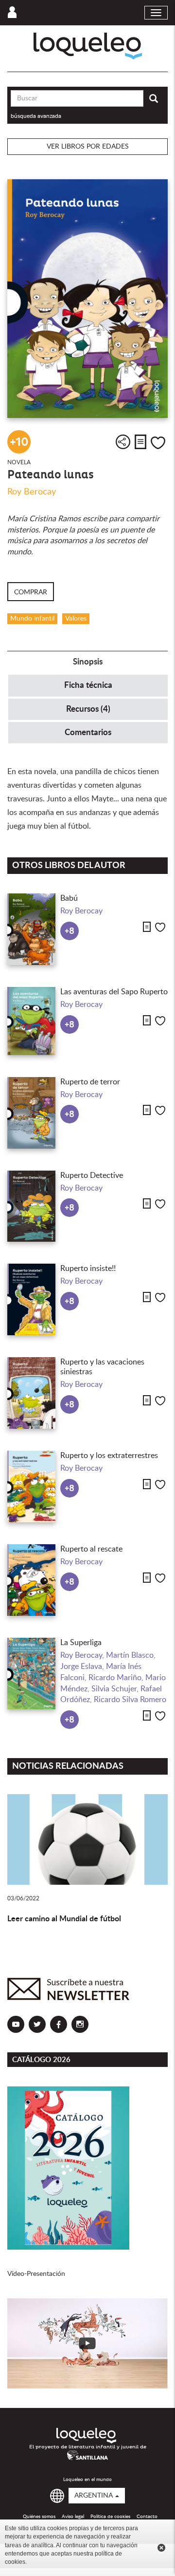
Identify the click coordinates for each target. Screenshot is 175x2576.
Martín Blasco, (131, 1655)
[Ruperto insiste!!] (31, 1299)
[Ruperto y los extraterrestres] (31, 1487)
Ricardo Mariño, (117, 1678)
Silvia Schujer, (116, 1689)
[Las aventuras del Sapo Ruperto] (31, 1021)
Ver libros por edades (88, 147)
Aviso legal (73, 2517)
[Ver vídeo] (87, 2343)
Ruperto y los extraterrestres (109, 1456)
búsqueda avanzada (36, 116)
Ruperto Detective (92, 1175)
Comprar (31, 592)
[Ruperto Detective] (31, 1206)
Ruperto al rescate (91, 1549)
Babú (69, 898)
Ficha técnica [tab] (88, 685)
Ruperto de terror (90, 1082)
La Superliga (81, 1643)
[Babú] (31, 929)
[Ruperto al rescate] (31, 1580)
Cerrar (161, 2548)
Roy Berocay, (83, 1655)
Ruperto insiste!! (88, 1269)
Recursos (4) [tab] (88, 709)
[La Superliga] (31, 1674)
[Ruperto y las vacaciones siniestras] (31, 1393)
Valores (76, 619)
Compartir (123, 442)
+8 (70, 931)
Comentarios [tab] (88, 732)
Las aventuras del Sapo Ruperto (114, 992)
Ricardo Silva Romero (130, 1700)
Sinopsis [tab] (88, 662)
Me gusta (158, 443)
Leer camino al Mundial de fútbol (64, 1919)
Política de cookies (110, 2517)
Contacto (147, 2517)
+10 (19, 442)
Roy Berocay (32, 492)
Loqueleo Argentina (88, 46)
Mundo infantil (32, 619)
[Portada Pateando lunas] (87, 299)
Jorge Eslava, (83, 1667)
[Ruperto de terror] (31, 1113)
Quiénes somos (39, 2517)
